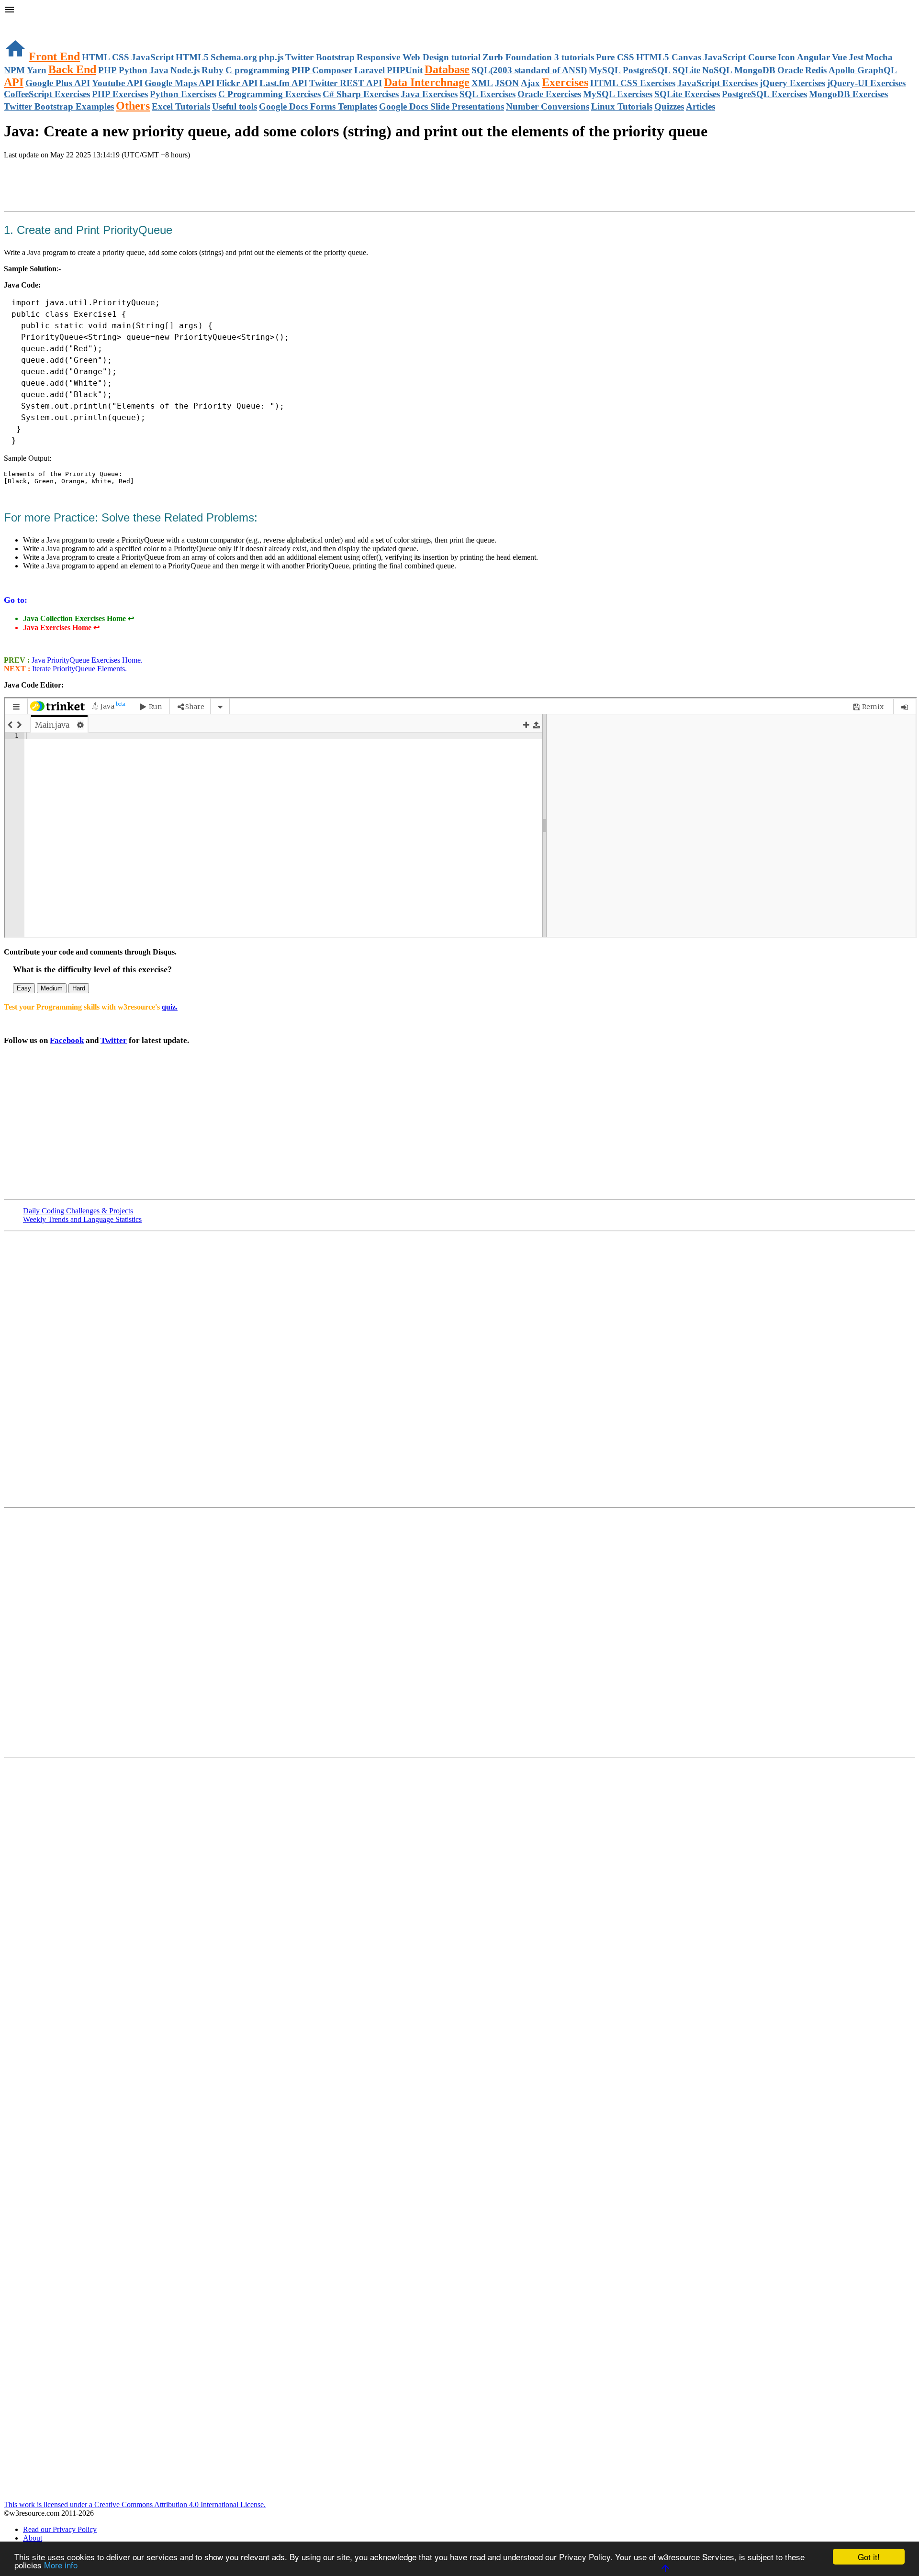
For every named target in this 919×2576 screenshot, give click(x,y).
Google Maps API (179, 83)
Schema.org (234, 57)
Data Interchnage (427, 82)
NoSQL (717, 70)
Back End (72, 69)
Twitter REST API (346, 83)
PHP (107, 70)
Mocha (879, 57)
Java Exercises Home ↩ (61, 627)
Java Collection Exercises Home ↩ (78, 618)
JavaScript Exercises (717, 83)
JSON (507, 83)
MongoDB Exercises (848, 94)
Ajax (530, 83)
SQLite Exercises (687, 94)
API (14, 82)
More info (61, 2565)
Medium (52, 988)
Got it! (869, 2557)
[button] (459, 11)
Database (447, 69)
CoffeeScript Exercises (47, 94)
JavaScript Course (740, 57)
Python (133, 70)
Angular (813, 57)
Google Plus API (58, 83)
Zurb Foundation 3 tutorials (538, 57)
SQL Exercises (488, 94)
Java (159, 70)
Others (133, 106)
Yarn (37, 70)
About (33, 2538)
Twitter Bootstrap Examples (59, 106)
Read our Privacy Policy (60, 2529)
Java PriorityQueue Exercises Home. (86, 660)
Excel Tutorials (181, 106)
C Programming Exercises (269, 94)
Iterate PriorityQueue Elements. (78, 669)
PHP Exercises (120, 94)
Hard (79, 988)
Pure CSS (615, 57)
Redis (816, 70)
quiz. (170, 1007)
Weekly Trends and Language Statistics (82, 1219)
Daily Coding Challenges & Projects (78, 1211)
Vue (839, 57)
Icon (786, 57)
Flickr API (237, 83)
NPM (14, 70)
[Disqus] (459, 1632)
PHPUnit (405, 70)
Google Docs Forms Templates (318, 106)
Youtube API (117, 83)
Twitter (114, 1040)
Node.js (185, 70)
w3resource (21, 21)
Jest (856, 57)
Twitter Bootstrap (320, 57)
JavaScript (152, 57)
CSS (121, 57)
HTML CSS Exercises (633, 83)
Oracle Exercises (549, 94)
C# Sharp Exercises (361, 94)
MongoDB (755, 70)
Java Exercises (429, 94)
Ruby (213, 70)
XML (482, 83)
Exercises (565, 82)
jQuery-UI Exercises (866, 83)
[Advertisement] (116, 186)
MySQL (605, 70)
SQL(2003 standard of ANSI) (529, 70)
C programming (258, 70)
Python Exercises (183, 94)
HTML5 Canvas (669, 57)
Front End (54, 56)
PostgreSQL (647, 70)
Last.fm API (283, 83)
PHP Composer (322, 70)
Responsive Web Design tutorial (419, 57)
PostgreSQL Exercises (764, 94)
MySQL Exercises (618, 94)
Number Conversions (548, 106)
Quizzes (669, 106)
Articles (700, 106)
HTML (96, 57)
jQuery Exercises (792, 83)
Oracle (790, 70)
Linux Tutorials (622, 106)
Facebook (67, 1040)
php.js (271, 57)
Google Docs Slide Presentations (442, 106)
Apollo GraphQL (863, 70)
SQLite (686, 70)
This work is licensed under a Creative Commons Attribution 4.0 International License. (135, 2504)
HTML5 (192, 57)
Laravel (370, 70)
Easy (24, 988)
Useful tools (235, 106)
